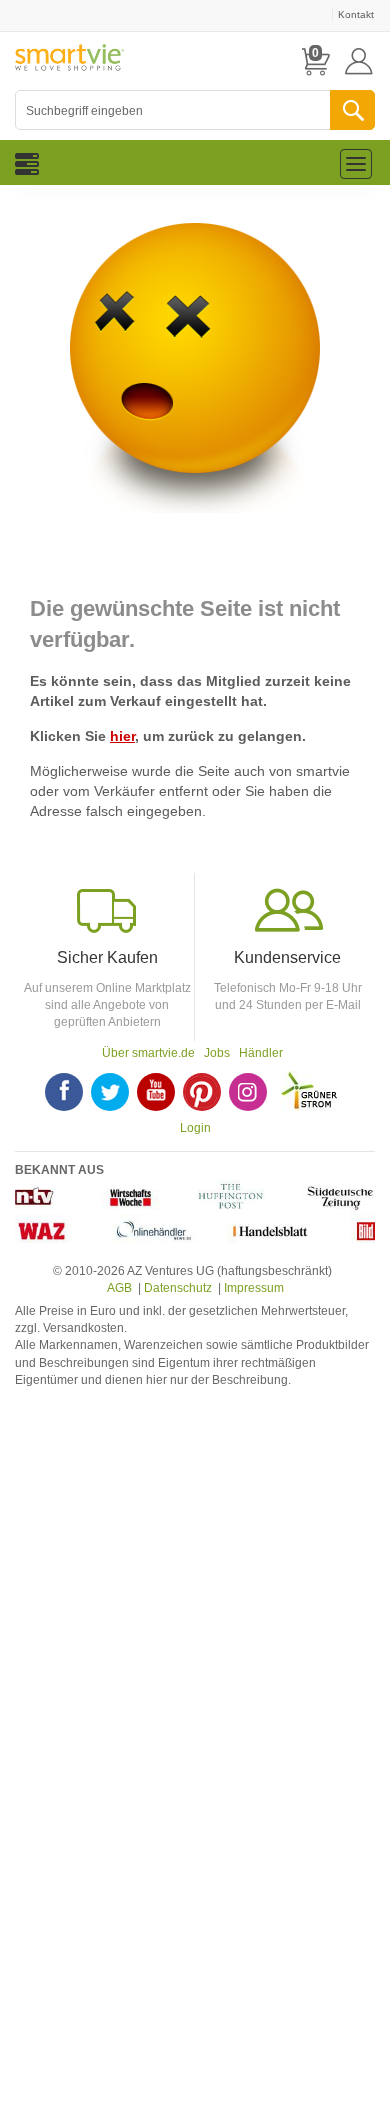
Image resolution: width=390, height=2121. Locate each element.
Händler (261, 1053)
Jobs (217, 1053)
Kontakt (356, 14)
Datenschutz (178, 1288)
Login (195, 1128)
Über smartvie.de (148, 1053)
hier (122, 736)
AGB (119, 1288)
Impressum (254, 1288)
